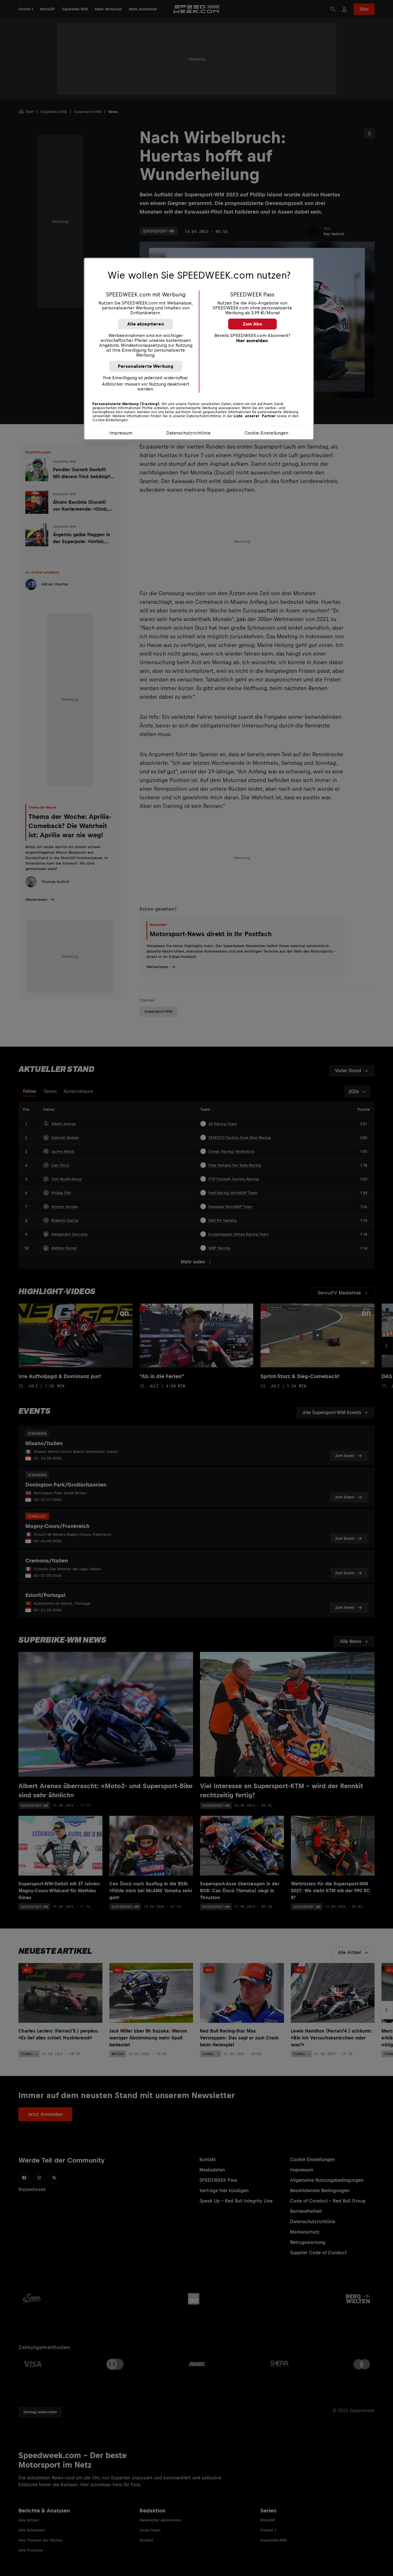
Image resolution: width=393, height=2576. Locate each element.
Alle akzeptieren (146, 324)
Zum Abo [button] (252, 324)
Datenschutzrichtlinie (188, 433)
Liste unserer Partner (255, 416)
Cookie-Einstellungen (266, 433)
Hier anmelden (252, 341)
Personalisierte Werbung (146, 366)
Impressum (121, 433)
